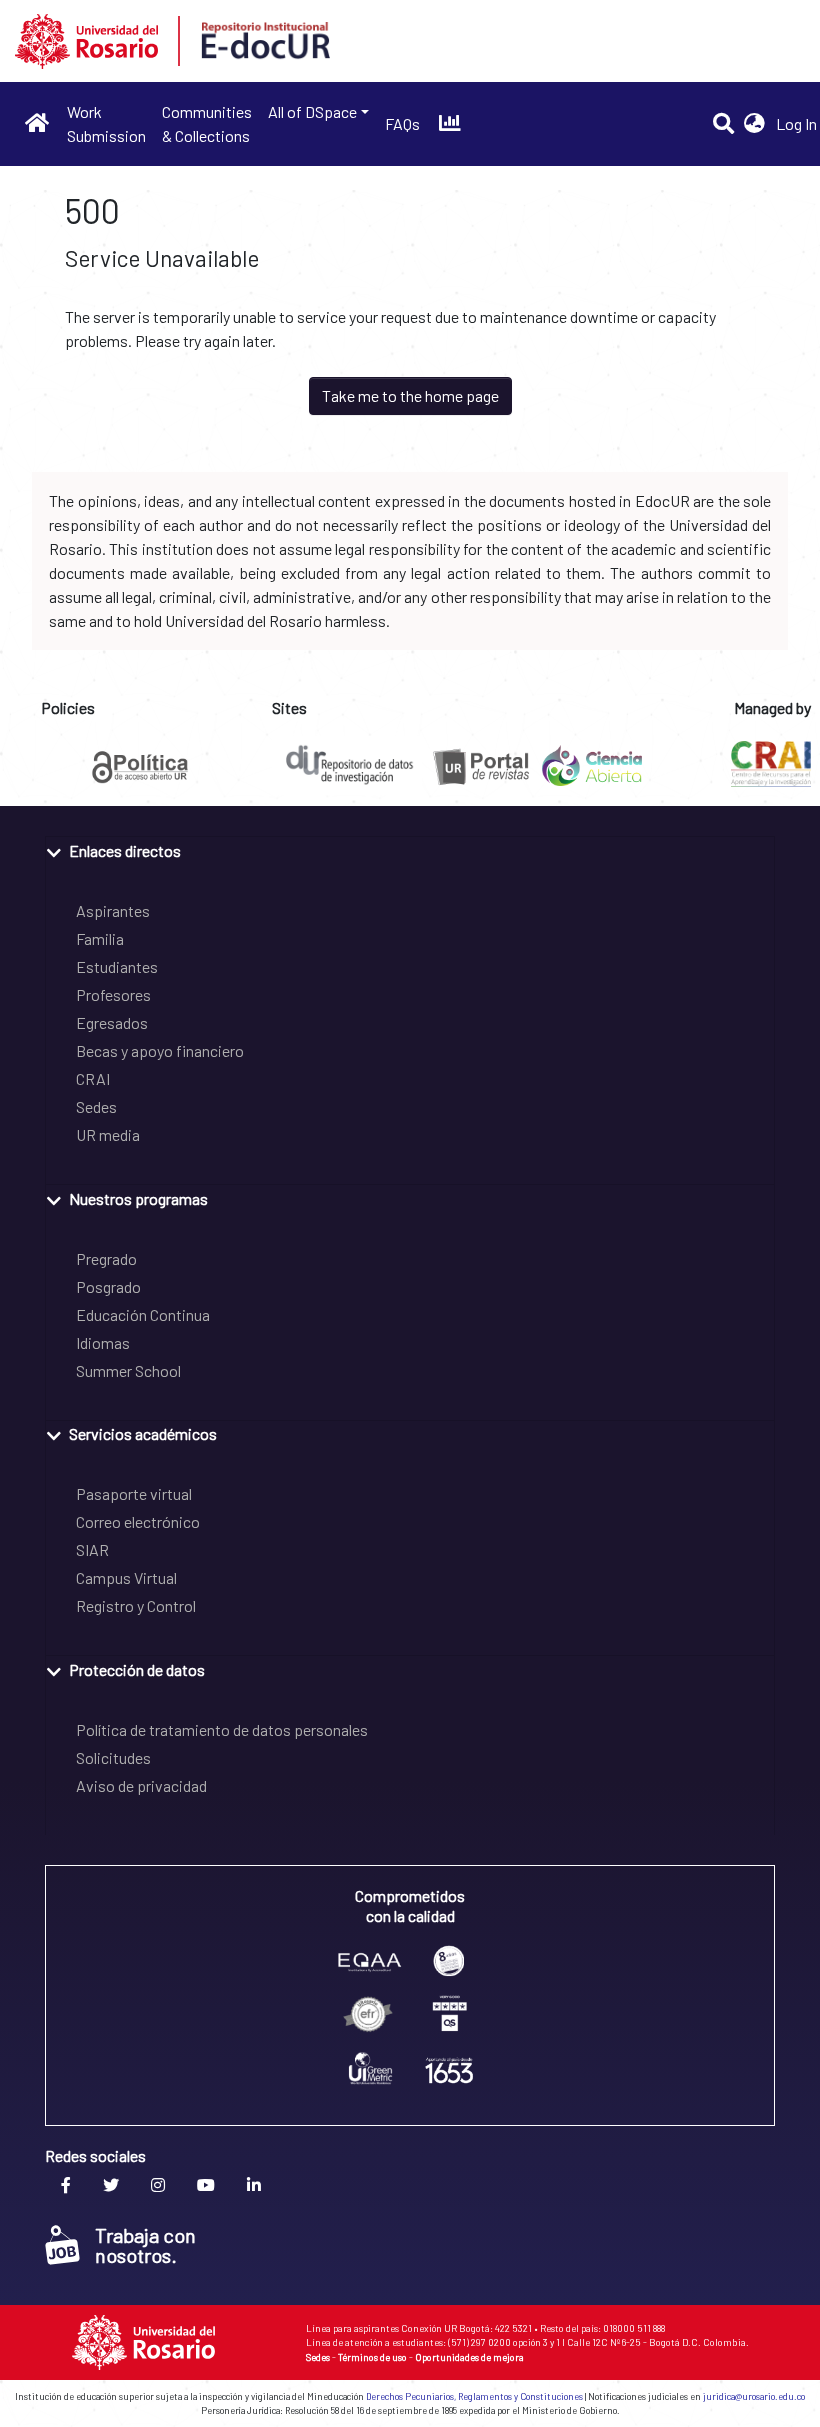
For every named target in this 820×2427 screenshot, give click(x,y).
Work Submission (106, 123)
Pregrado (106, 1258)
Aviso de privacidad (141, 1785)
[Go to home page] (37, 123)
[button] (754, 124)
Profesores (113, 994)
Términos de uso (372, 2357)
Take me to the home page (410, 395)
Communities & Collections (207, 123)
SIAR (92, 1549)
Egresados (112, 1022)
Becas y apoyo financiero (160, 1050)
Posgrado (108, 1286)
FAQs (402, 123)
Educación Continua (143, 1314)
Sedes (96, 1106)
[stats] (449, 123)
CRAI (93, 1078)
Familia (100, 938)
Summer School (128, 1370)
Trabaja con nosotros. (145, 2245)
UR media (108, 1134)
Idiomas (103, 1342)
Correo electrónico (138, 1521)
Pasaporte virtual (134, 1493)
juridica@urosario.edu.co (754, 2396)
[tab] (410, 849)
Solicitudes (113, 1757)
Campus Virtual (126, 1577)
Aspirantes (113, 910)
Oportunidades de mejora (469, 2357)
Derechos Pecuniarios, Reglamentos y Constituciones (474, 2396)
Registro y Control (136, 1605)
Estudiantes (117, 966)
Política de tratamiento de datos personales (222, 1729)
